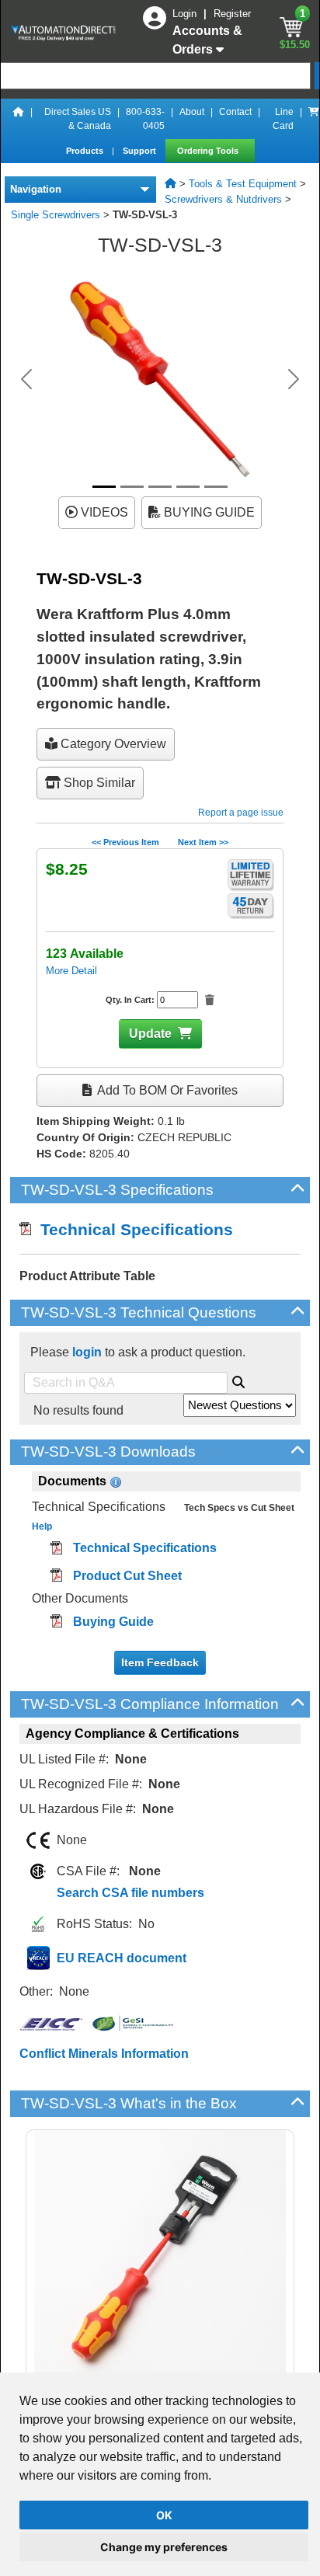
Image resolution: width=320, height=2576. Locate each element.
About (192, 112)
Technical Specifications (132, 1229)
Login (186, 14)
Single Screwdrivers (56, 215)
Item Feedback (160, 1662)
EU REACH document (122, 1958)
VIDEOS (103, 512)
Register (232, 14)
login (87, 1352)
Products (86, 151)
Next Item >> (203, 842)
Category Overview (112, 744)
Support (141, 151)
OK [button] (164, 2515)
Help (42, 1526)
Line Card (283, 119)
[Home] (19, 119)
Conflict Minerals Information (104, 2054)
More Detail (71, 971)
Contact (235, 112)
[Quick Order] (314, 119)
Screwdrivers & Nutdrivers (223, 199)
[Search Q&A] (238, 1380)
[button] (26, 379)
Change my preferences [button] (164, 2547)
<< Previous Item (125, 842)
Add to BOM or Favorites (166, 1090)
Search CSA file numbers (130, 1893)
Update (150, 1034)
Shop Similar (98, 783)
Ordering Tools (209, 151)
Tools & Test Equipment (243, 184)
